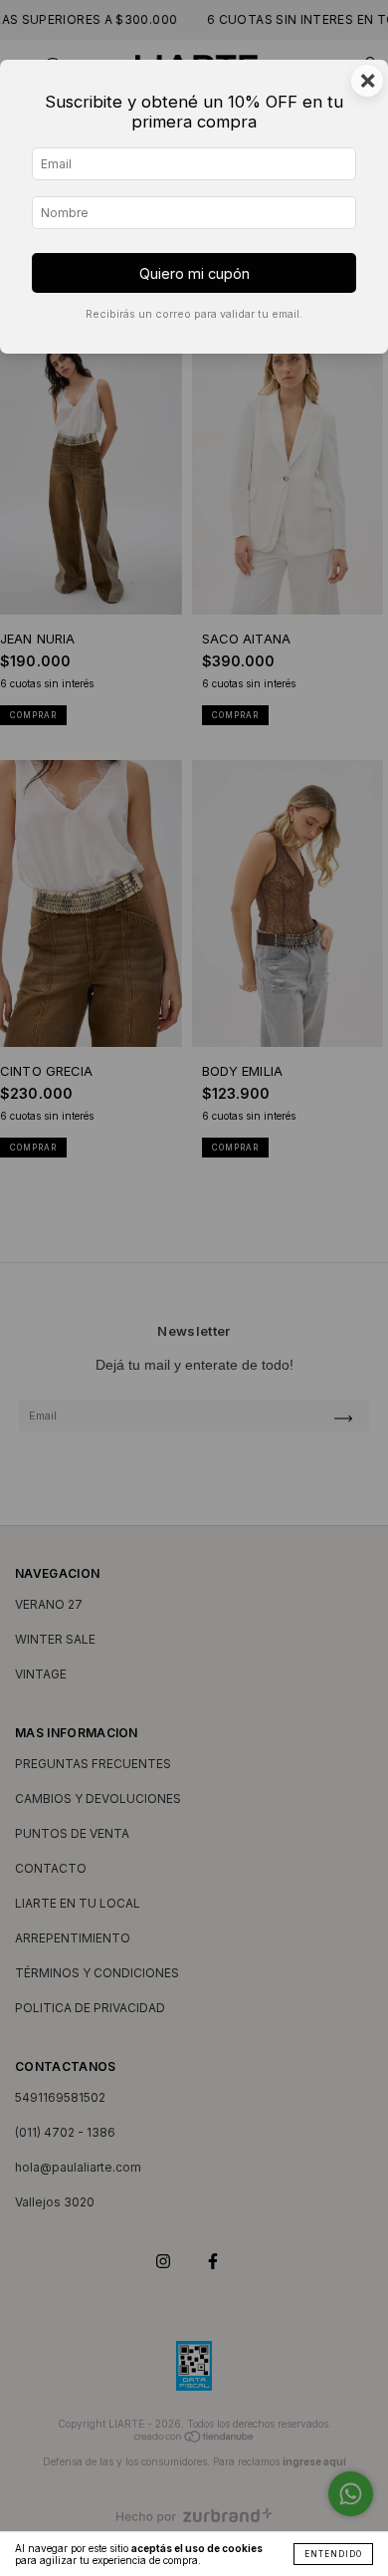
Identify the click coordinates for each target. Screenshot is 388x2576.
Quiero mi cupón (194, 273)
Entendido (333, 2554)
